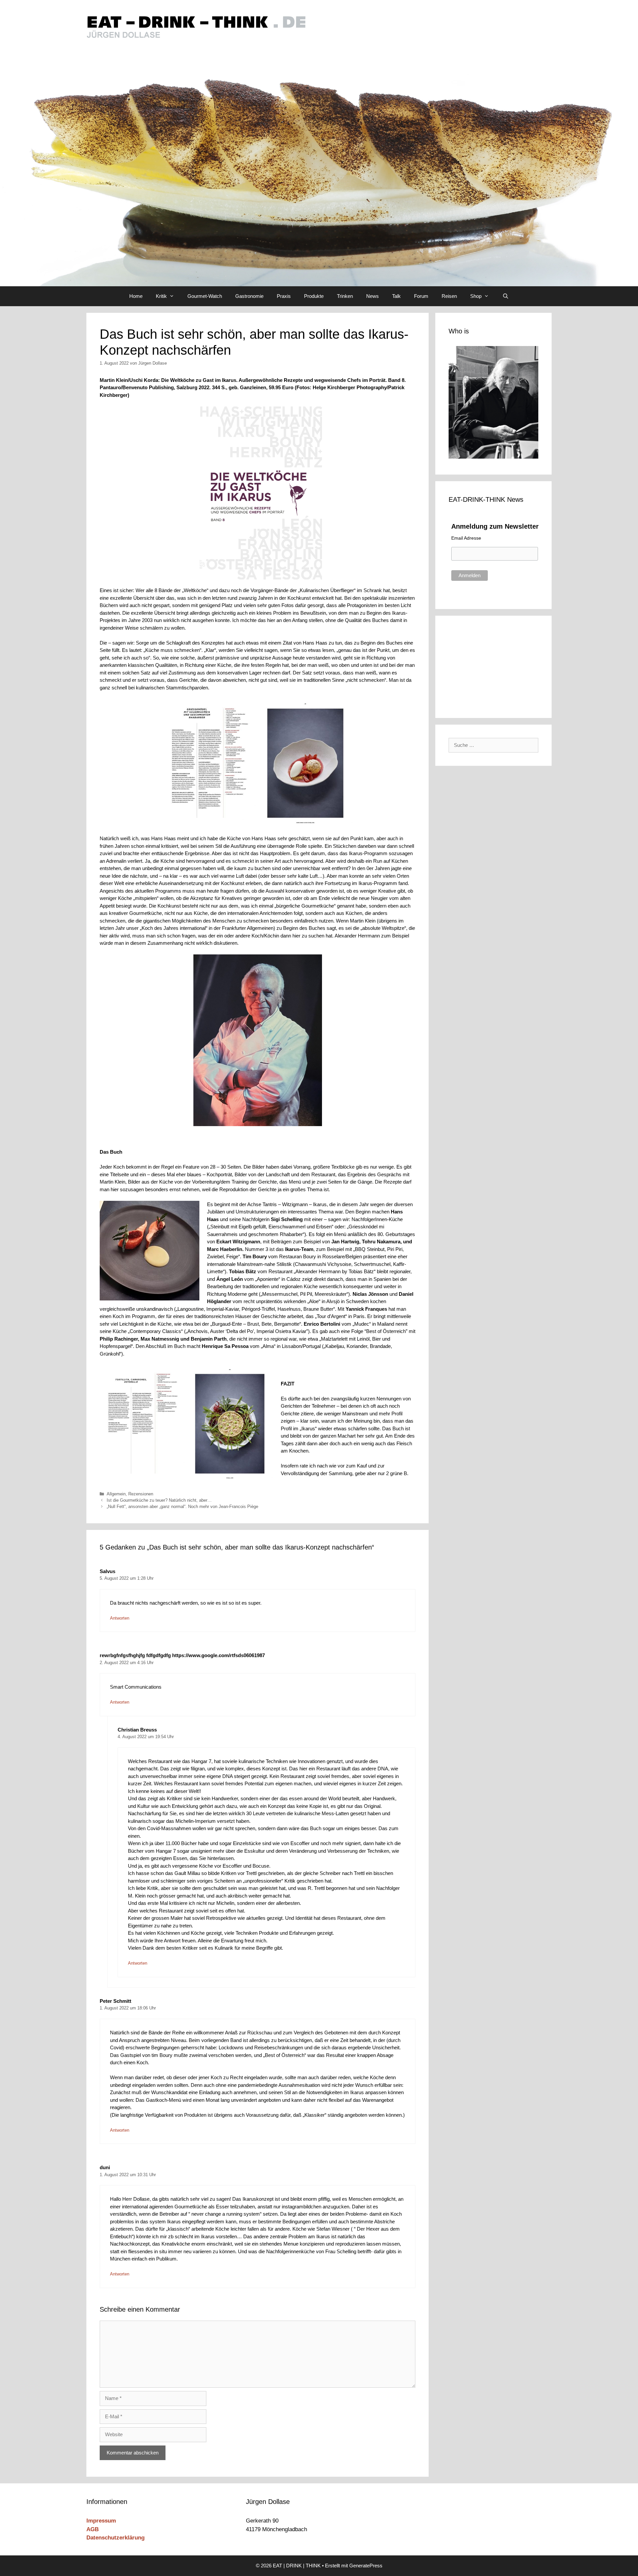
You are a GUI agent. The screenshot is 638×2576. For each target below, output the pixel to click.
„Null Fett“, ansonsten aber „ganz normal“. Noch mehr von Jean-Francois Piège (182, 1507)
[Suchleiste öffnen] (505, 296)
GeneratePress (366, 2566)
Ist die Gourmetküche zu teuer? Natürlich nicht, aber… (159, 1500)
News (372, 296)
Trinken (345, 296)
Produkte (314, 296)
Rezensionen (141, 1494)
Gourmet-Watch (205, 296)
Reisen (449, 296)
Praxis (284, 296)
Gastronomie (249, 296)
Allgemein (116, 1494)
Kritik (161, 296)
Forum (421, 296)
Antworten (120, 1618)
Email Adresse (466, 538)
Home (136, 296)
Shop (476, 296)
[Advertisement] (493, 666)
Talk (396, 296)
